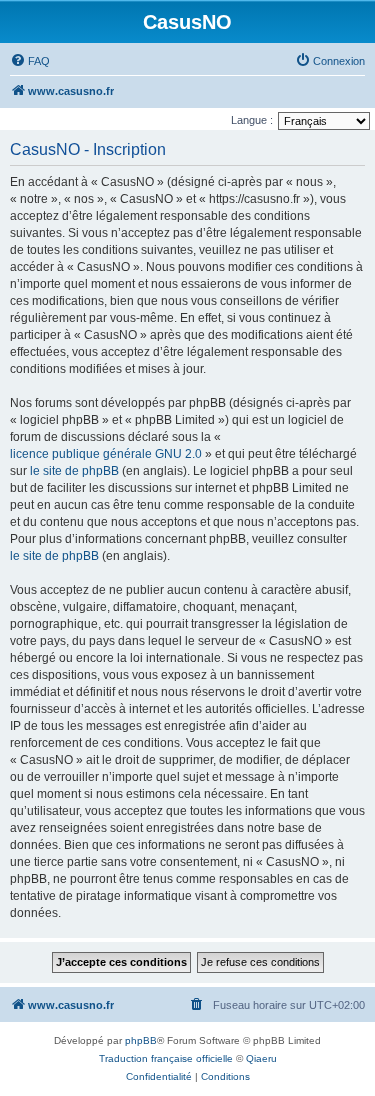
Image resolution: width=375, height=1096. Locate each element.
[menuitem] (30, 61)
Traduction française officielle (166, 1058)
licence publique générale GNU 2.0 (106, 454)
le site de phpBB (74, 471)
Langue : (252, 120)
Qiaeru (261, 1058)
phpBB (141, 1040)
